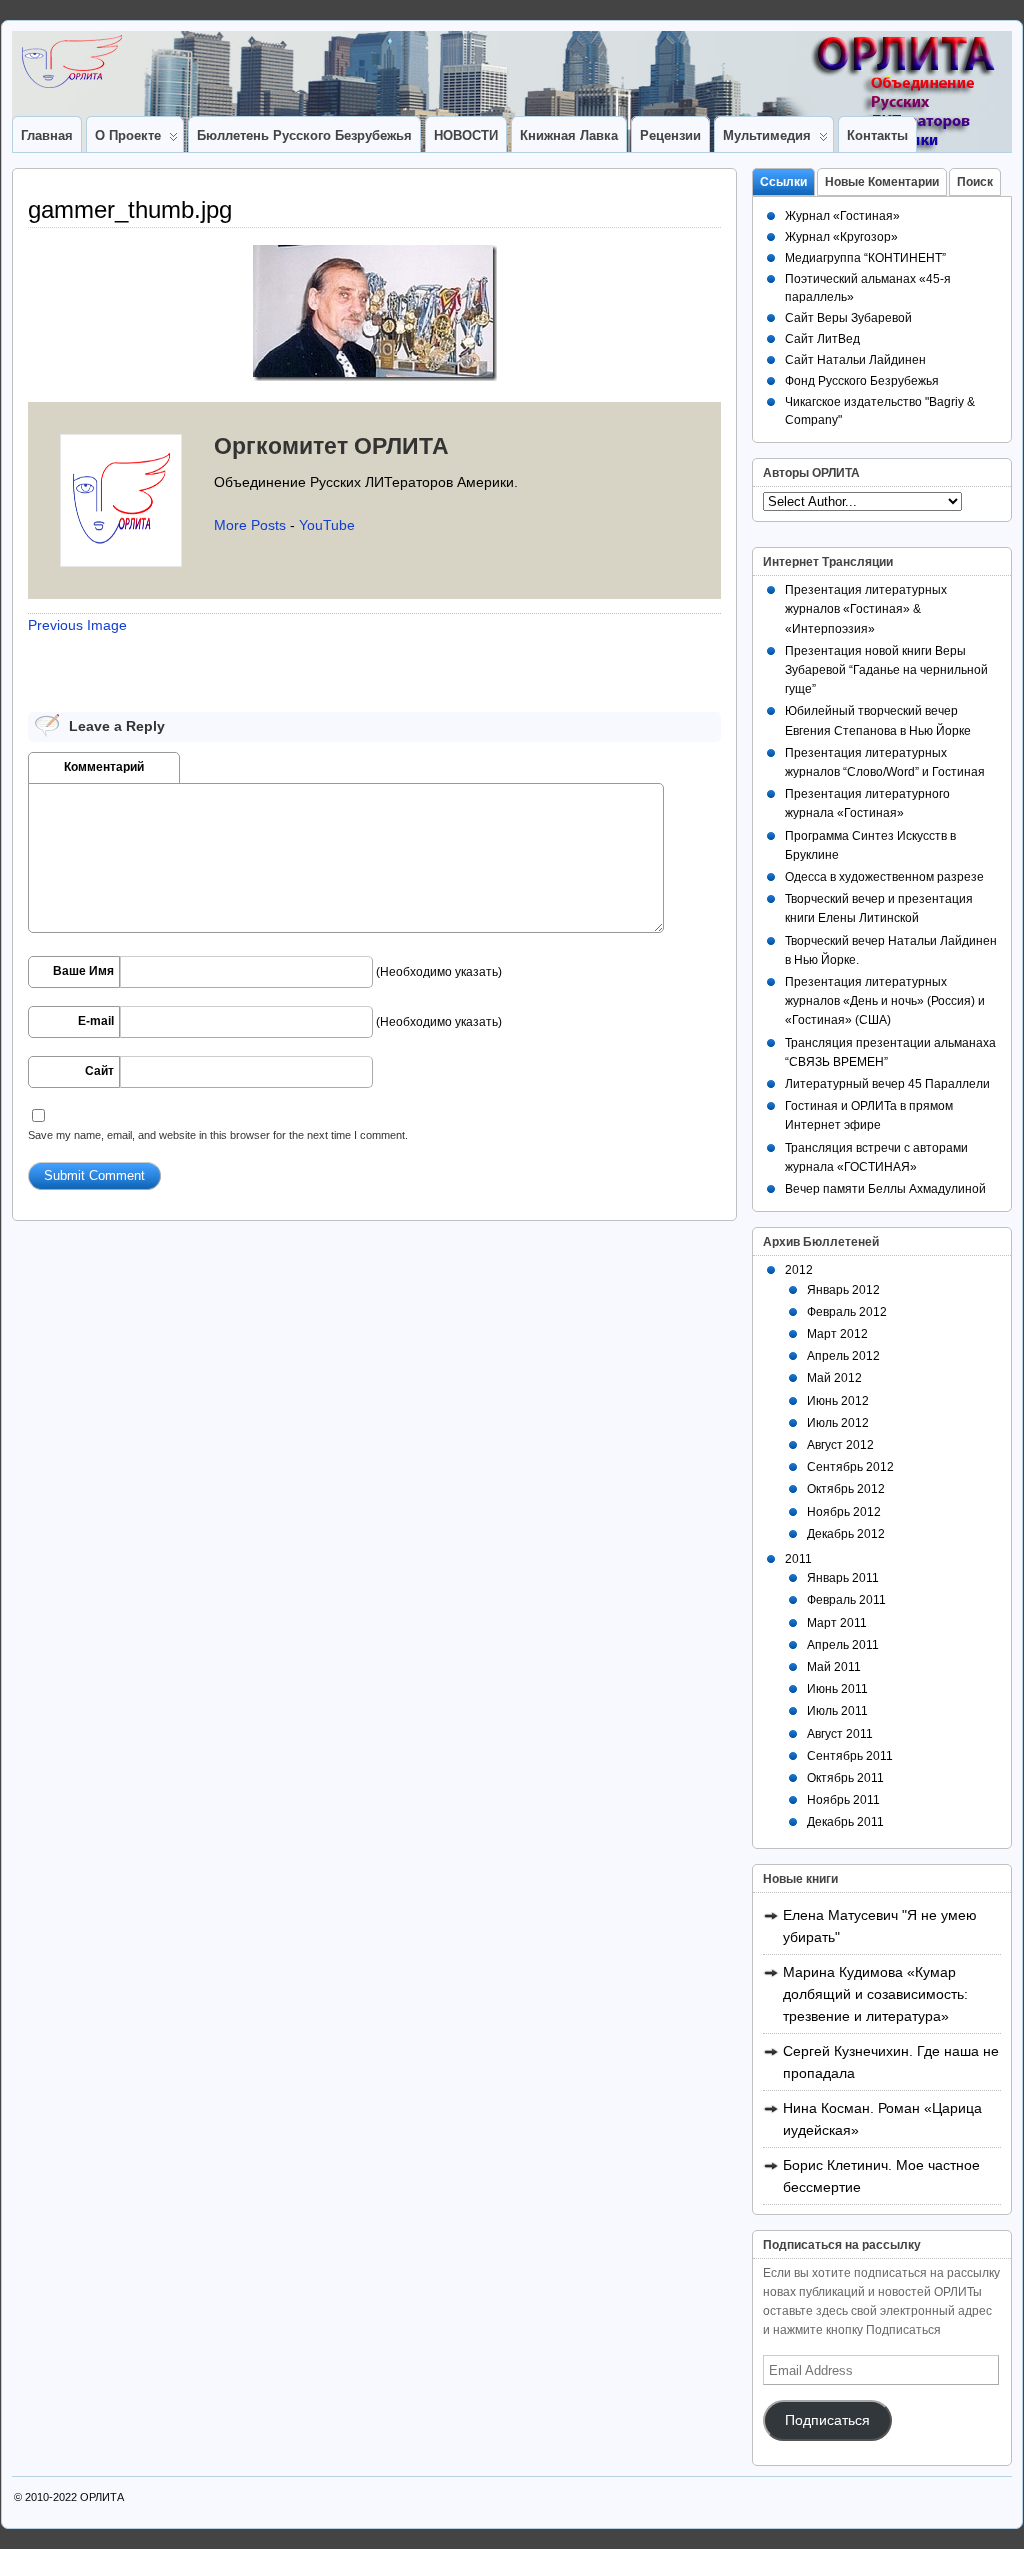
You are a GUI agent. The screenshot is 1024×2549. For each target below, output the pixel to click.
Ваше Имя (83, 971)
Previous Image (77, 625)
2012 (799, 1270)
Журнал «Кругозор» (841, 237)
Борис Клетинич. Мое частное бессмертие (881, 2176)
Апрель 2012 (843, 1356)
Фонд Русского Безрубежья (862, 381)
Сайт (99, 1071)
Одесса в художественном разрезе (884, 877)
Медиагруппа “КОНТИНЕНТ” (865, 258)
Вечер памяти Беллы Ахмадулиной (885, 1189)
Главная (47, 135)
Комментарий (104, 767)
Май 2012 (834, 1378)
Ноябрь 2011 (843, 1800)
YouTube (327, 525)
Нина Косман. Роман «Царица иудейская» (882, 2119)
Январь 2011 (843, 1578)
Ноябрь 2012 (844, 1512)
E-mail (96, 1021)
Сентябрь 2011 (850, 1756)
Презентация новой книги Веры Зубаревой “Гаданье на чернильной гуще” (886, 670)
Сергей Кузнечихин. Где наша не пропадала (891, 2062)
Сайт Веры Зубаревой (848, 318)
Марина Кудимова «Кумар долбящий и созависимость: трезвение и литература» (875, 1994)
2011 (798, 1559)
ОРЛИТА (102, 2497)
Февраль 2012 (847, 1312)
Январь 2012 (843, 1290)
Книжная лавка (569, 135)
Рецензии (670, 135)
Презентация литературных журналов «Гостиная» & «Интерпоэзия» (866, 609)
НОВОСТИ (466, 135)
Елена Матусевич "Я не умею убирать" (880, 1926)
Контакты (877, 135)
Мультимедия (767, 135)
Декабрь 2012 (846, 1534)
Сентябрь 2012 (850, 1467)
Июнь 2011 (837, 1689)
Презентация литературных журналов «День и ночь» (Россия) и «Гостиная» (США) (885, 1001)
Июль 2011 (837, 1711)
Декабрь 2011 (845, 1822)
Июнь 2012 (838, 1401)
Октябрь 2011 (845, 1778)
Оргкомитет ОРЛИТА (331, 446)
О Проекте (128, 135)
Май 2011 (834, 1667)
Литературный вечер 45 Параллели (887, 1084)
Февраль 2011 (846, 1600)
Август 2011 (840, 1734)
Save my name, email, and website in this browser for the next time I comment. (218, 1135)
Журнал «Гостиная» (842, 216)
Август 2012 (840, 1445)
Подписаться (827, 2420)
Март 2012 (837, 1334)
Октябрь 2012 (846, 1489)
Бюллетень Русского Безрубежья (304, 135)
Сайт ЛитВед (822, 339)
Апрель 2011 (843, 1645)
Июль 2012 (838, 1423)
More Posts (250, 525)
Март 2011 (837, 1623)
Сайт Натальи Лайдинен (855, 360)
